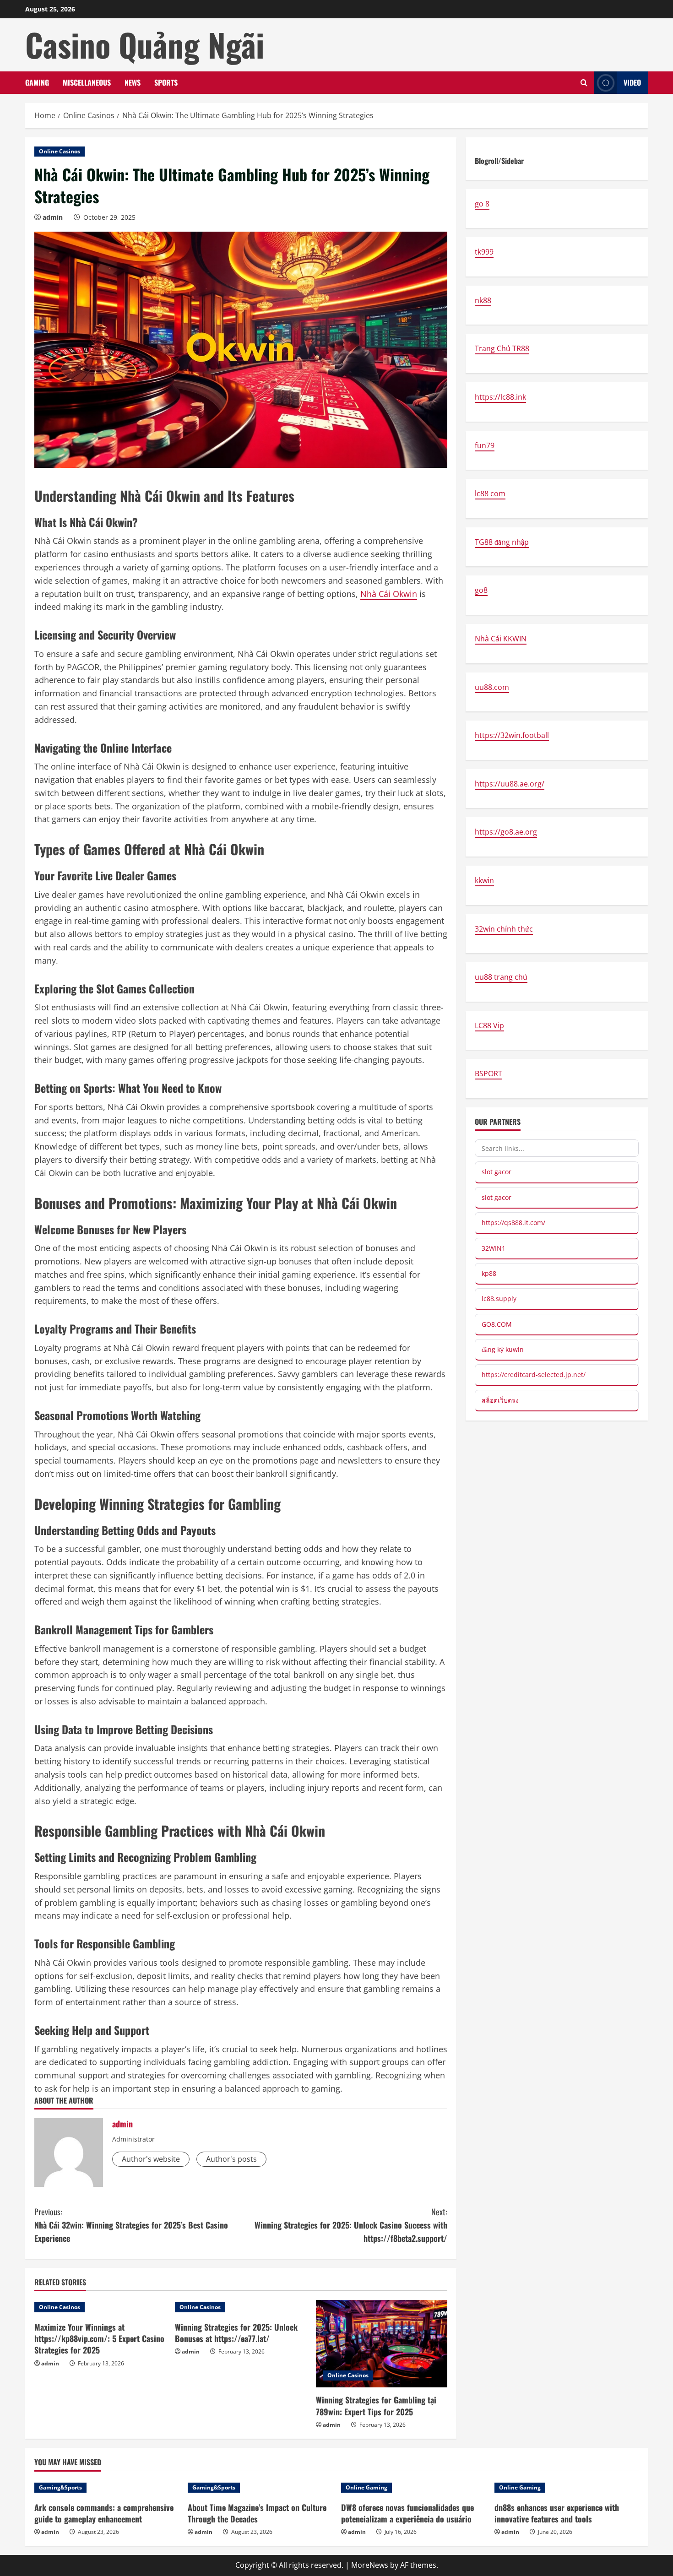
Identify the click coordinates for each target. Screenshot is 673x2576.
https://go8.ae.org (506, 832)
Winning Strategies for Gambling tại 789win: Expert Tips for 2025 (376, 2405)
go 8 (482, 204)
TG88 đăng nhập (502, 542)
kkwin (484, 880)
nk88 (483, 300)
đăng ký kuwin (503, 1349)
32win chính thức (504, 929)
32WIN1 (494, 1248)
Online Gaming (366, 2487)
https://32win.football (512, 735)
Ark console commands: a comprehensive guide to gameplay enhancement (104, 2513)
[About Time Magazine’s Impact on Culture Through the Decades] (260, 2488)
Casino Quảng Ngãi (145, 44)
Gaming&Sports (60, 2487)
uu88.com (492, 687)
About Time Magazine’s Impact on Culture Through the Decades (257, 2513)
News (133, 82)
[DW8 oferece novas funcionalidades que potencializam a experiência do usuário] (413, 2488)
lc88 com (490, 494)
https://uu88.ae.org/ (510, 784)
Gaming (37, 82)
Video (632, 82)
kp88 (489, 1273)
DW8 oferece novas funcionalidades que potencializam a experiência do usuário (407, 2513)
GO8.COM (497, 1324)
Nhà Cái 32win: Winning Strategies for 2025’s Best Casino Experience (131, 2225)
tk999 (484, 252)
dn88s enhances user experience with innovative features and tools (557, 2513)
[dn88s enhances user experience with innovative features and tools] (567, 2488)
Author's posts (231, 2159)
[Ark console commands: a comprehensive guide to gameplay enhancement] (106, 2488)
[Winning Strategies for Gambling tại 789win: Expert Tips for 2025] (382, 2344)
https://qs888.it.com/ (513, 1223)
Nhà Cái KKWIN (501, 639)
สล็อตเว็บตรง (500, 1400)
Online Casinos (60, 151)
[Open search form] (584, 83)
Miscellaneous (87, 82)
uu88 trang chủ (501, 977)
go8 (481, 591)
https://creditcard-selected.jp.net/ (534, 1375)
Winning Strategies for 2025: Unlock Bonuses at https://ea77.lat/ (236, 2333)
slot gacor (497, 1172)
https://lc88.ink (500, 397)
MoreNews (370, 2565)
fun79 (485, 445)
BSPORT (488, 1074)
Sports (166, 82)
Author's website (151, 2159)
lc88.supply (499, 1299)
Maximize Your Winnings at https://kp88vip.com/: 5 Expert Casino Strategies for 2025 (99, 2338)
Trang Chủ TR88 (502, 349)
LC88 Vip (489, 1025)
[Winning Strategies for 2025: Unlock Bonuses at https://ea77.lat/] (241, 2307)
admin (53, 217)
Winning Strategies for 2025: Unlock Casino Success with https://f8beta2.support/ (351, 2225)
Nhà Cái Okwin (389, 594)
